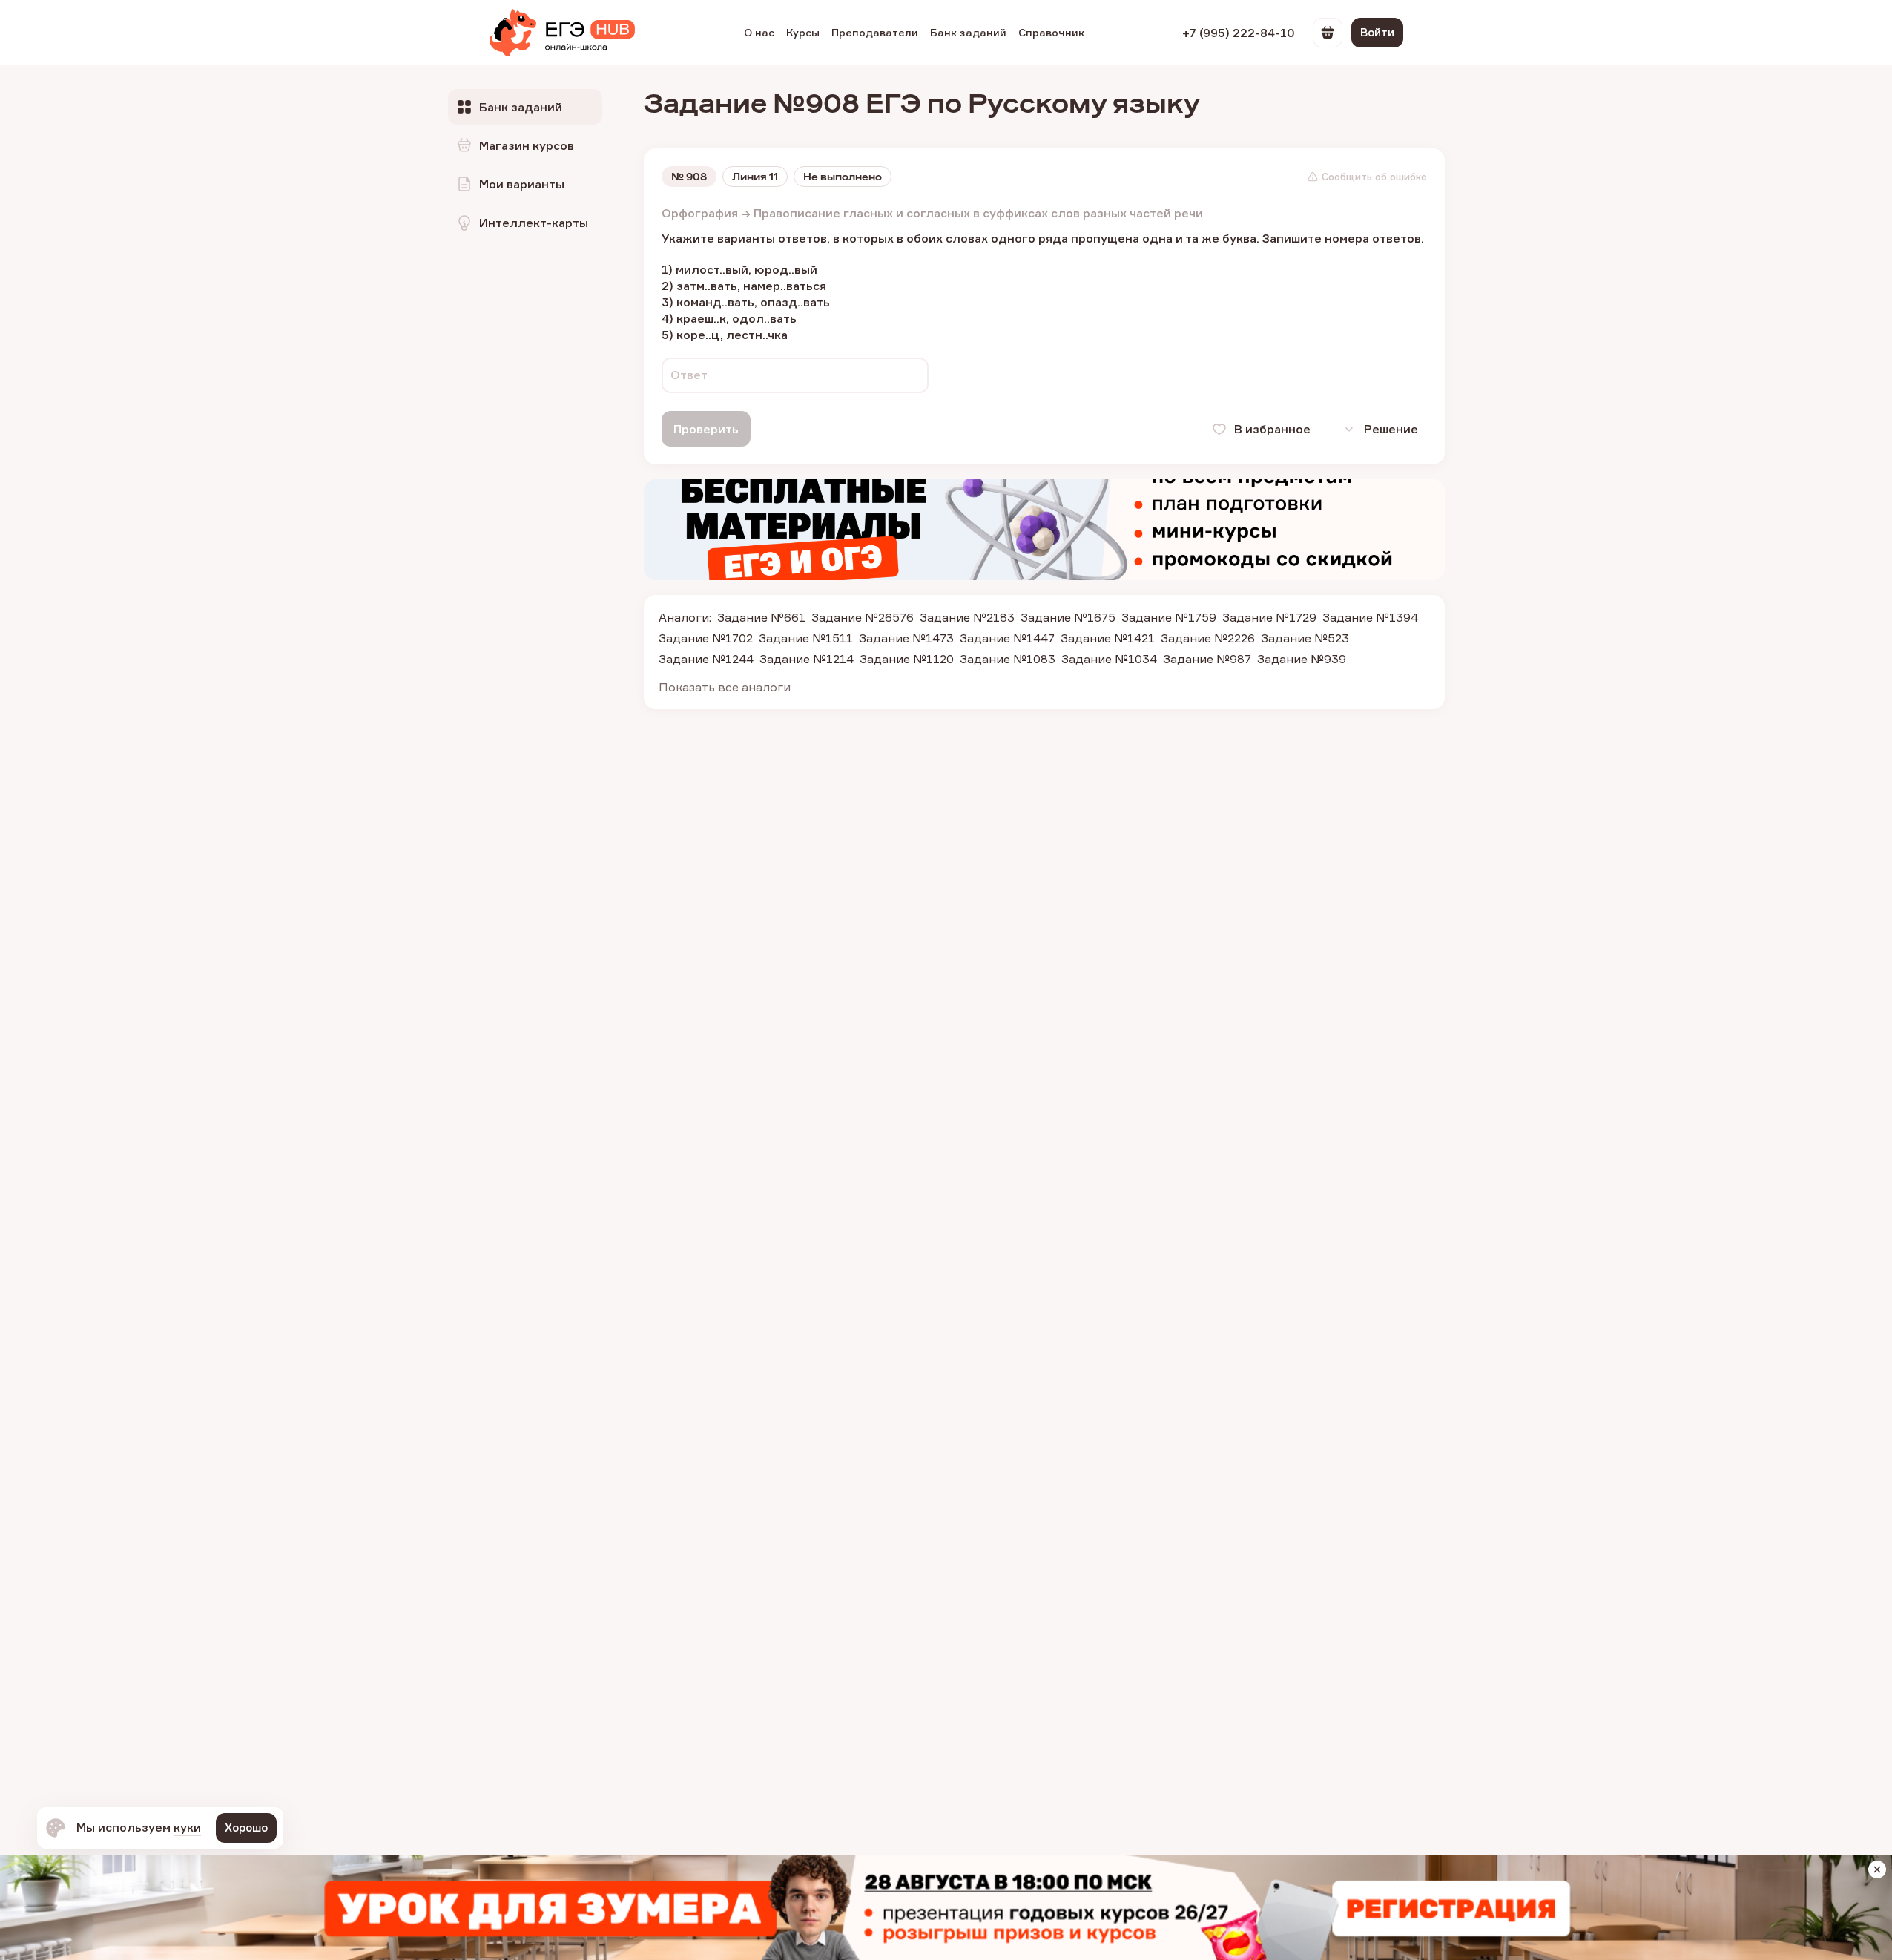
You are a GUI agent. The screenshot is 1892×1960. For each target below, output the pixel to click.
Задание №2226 (1208, 638)
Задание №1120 (907, 659)
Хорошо (246, 1828)
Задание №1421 (1108, 638)
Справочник (1051, 32)
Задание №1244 (706, 659)
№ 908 (689, 177)
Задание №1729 (1269, 617)
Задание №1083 (1008, 659)
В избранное (1272, 429)
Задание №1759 (1169, 617)
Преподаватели (875, 32)
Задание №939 (1302, 659)
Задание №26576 (863, 617)
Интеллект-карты (534, 223)
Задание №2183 (967, 617)
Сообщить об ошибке (1374, 177)
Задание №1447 (1007, 638)
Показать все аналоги (725, 687)
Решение (1391, 429)
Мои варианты (522, 184)
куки (187, 1827)
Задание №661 (761, 617)
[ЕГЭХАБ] (562, 33)
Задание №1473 (906, 638)
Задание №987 (1207, 659)
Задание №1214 (807, 659)
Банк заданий (968, 32)
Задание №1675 (1068, 617)
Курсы (803, 32)
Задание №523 (1305, 638)
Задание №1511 (806, 638)
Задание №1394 (1370, 617)
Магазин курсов (527, 145)
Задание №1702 (706, 638)
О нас (759, 32)
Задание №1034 (1109, 659)
